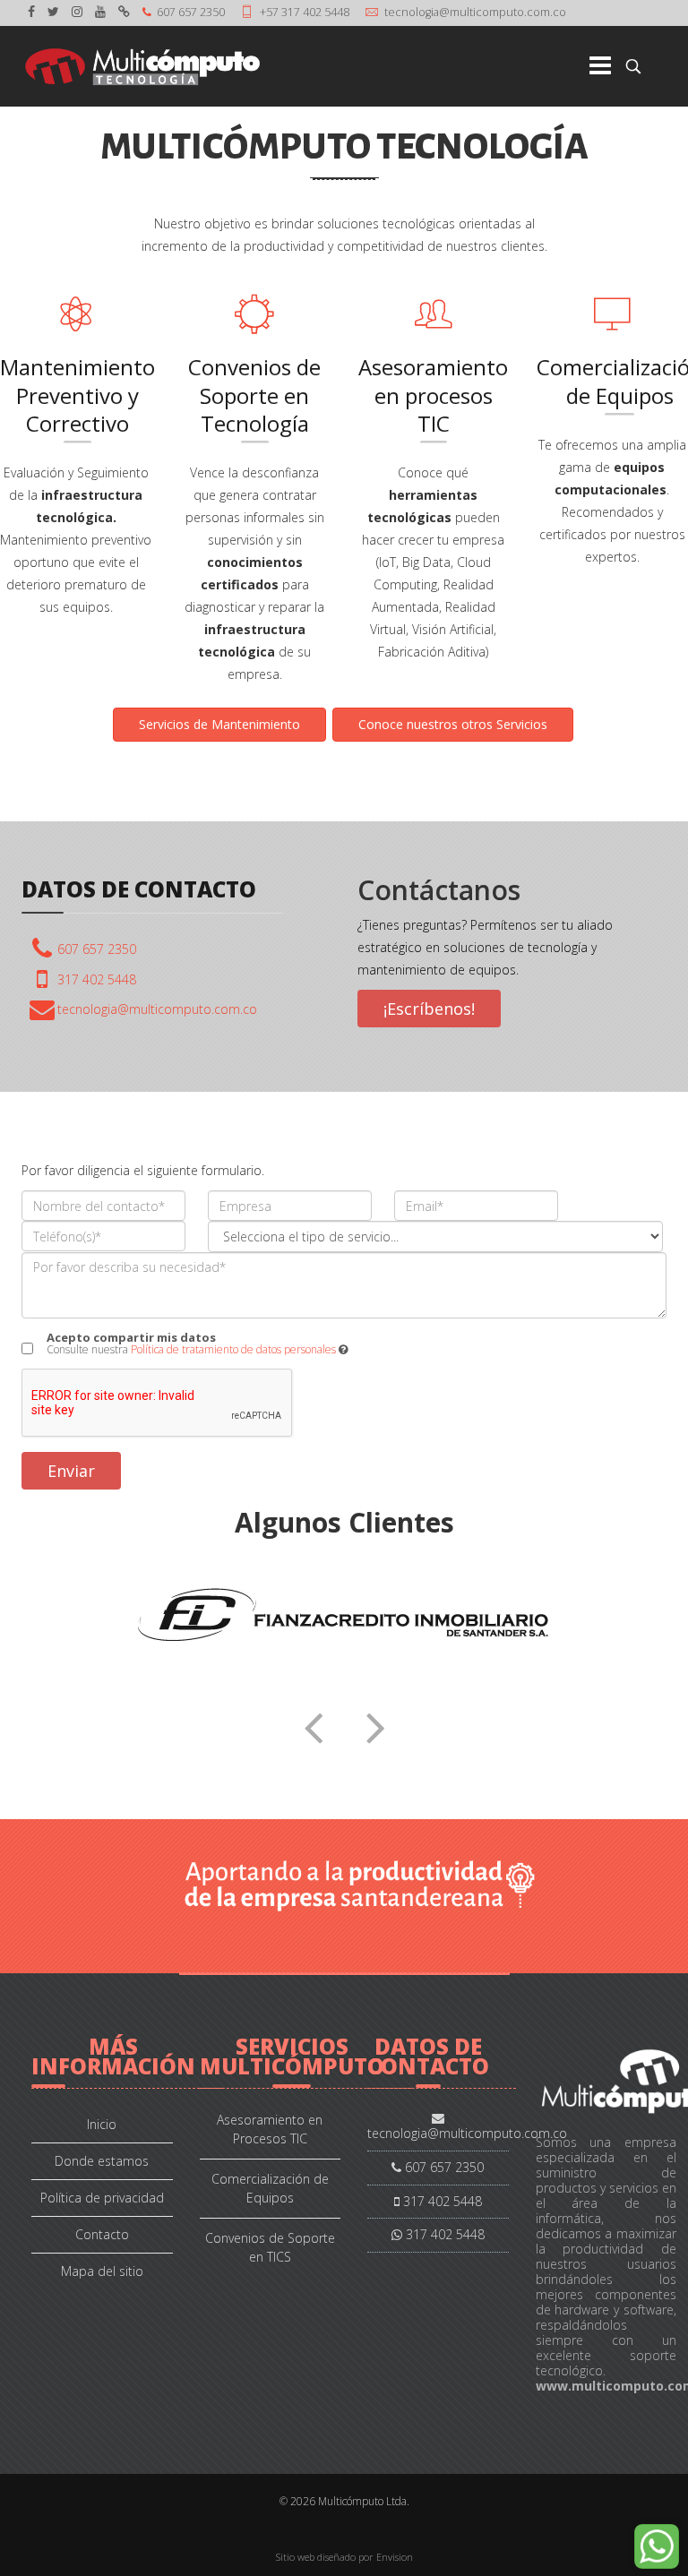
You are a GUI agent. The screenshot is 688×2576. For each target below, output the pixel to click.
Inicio (102, 2124)
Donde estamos (102, 2161)
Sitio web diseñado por (326, 2557)
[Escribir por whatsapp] (657, 2546)
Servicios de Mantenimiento (219, 724)
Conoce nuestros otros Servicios (453, 724)
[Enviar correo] (157, 1009)
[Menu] (571, 66)
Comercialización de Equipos (270, 2188)
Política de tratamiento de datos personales (233, 1349)
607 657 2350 (191, 12)
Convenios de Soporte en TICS (270, 2247)
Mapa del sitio (102, 2271)
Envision (395, 2557)
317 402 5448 (97, 979)
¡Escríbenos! (429, 1009)
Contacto (102, 2234)
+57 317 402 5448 (305, 12)
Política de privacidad (102, 2198)
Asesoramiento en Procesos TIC (270, 2129)
